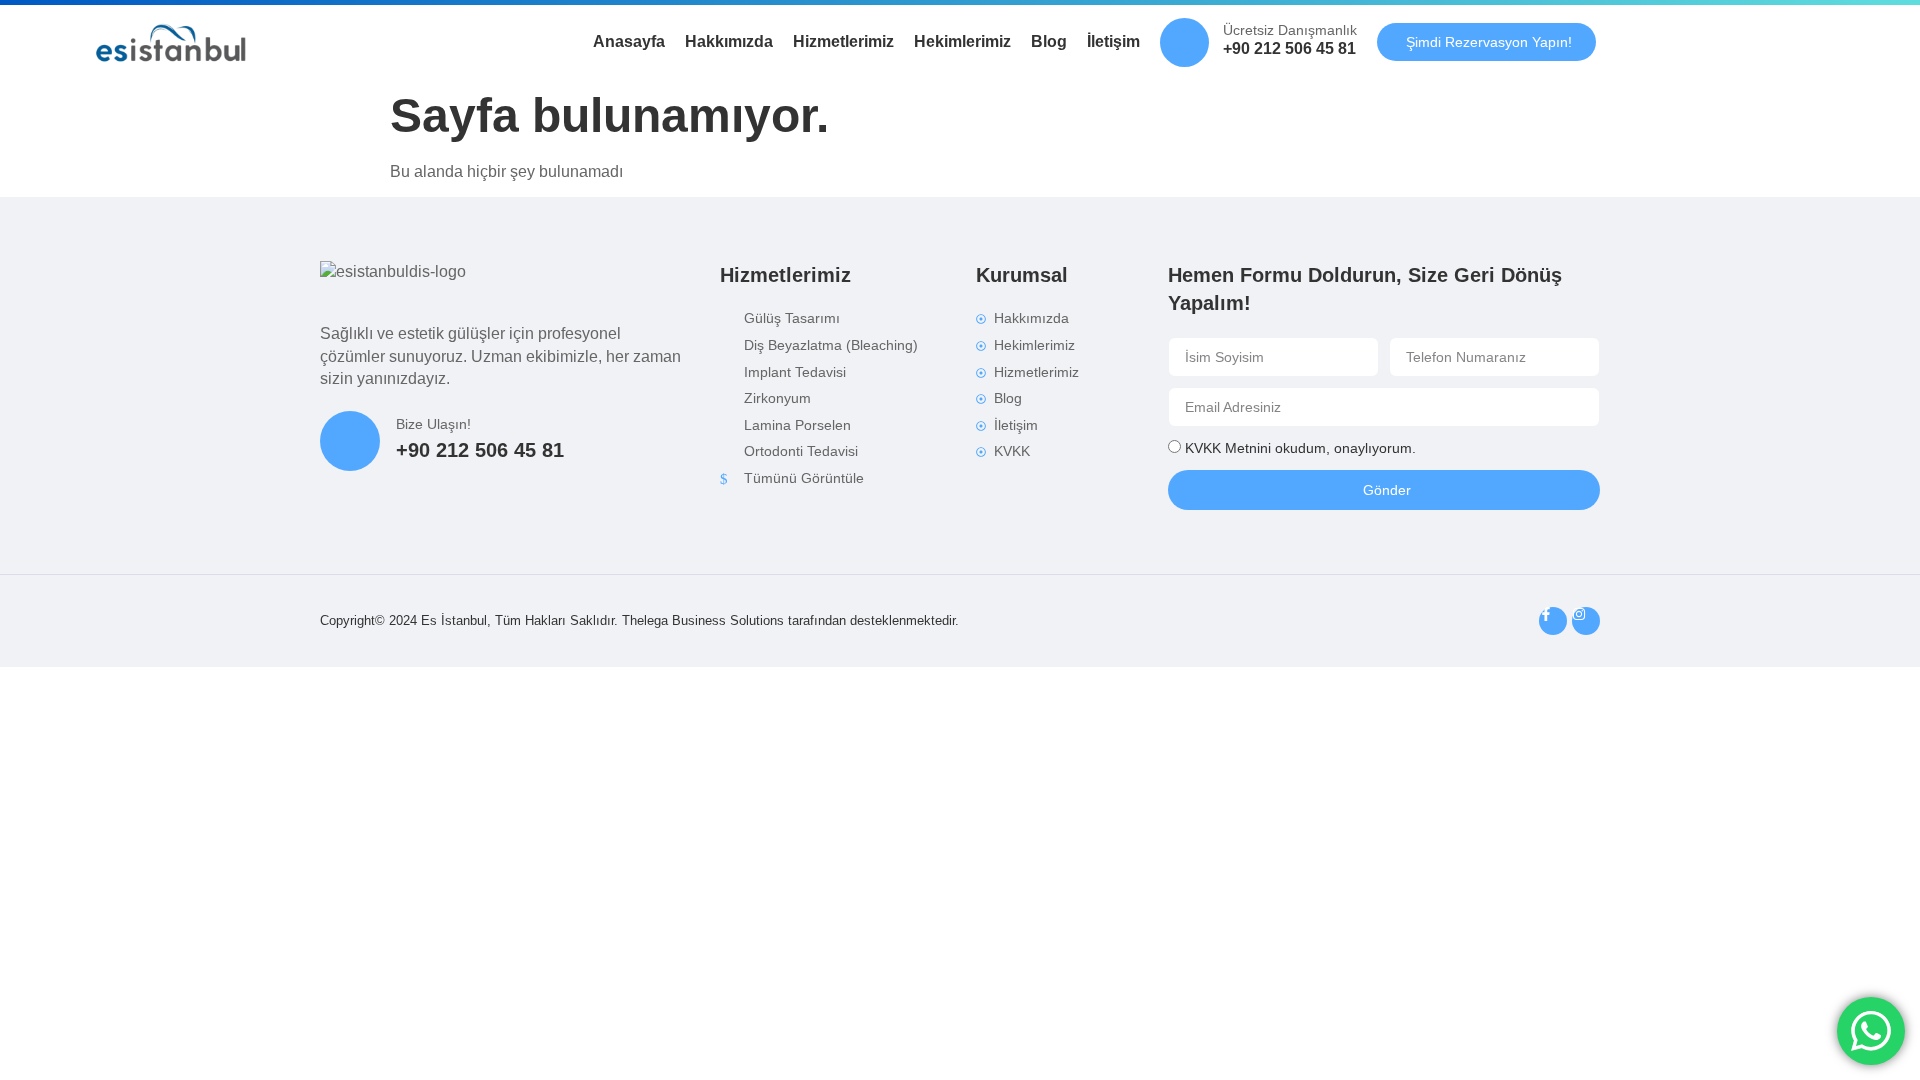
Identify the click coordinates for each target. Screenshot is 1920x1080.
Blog (1049, 41)
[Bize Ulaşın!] (350, 441)
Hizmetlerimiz (843, 41)
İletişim (1113, 41)
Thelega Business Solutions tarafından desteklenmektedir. (790, 620)
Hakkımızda (729, 41)
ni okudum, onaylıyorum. (1300, 449)
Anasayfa (629, 41)
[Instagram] (1586, 621)
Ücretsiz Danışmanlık (1290, 30)
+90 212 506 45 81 (1289, 48)
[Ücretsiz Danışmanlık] (1184, 42)
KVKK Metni (1222, 449)
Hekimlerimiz (962, 41)
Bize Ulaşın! (433, 424)
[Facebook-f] (1553, 621)
